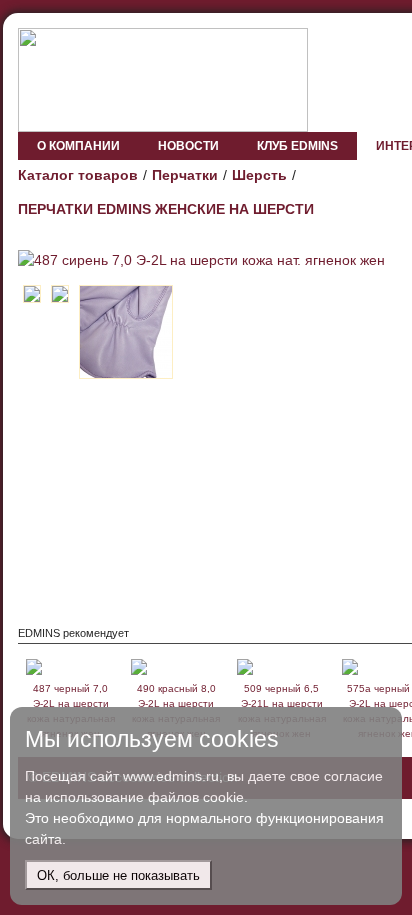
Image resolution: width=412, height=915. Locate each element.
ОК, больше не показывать (118, 875)
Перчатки (185, 175)
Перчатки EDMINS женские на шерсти (166, 209)
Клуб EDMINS (297, 146)
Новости (188, 146)
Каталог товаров (78, 175)
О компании (78, 146)
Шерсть (259, 175)
